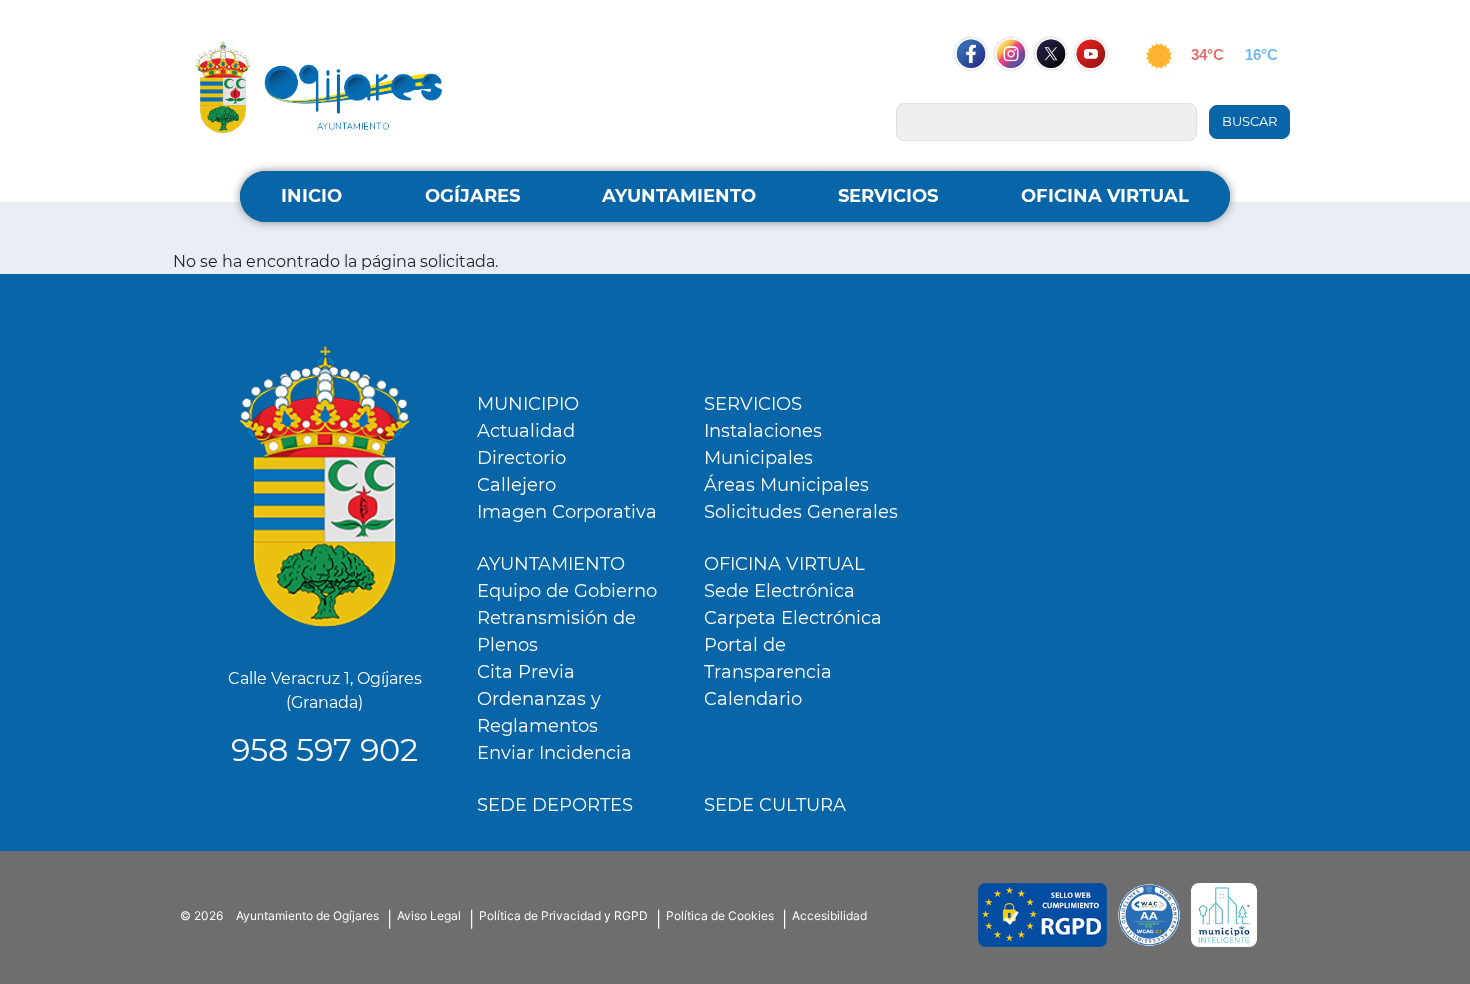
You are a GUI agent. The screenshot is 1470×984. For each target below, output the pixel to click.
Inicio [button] (311, 196)
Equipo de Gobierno (567, 591)
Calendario (753, 699)
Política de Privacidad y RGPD (563, 915)
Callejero (516, 485)
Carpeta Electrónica (793, 618)
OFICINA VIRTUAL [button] (1105, 196)
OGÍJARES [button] (472, 196)
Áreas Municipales (786, 485)
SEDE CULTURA (775, 805)
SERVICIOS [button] (888, 196)
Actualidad (526, 431)
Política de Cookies (720, 915)
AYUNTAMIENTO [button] (679, 196)
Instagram (1021, 92)
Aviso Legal (429, 915)
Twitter (1052, 92)
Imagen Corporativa (567, 512)
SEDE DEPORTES (555, 805)
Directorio (521, 458)
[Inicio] (319, 86)
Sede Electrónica (779, 591)
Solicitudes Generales (801, 512)
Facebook (981, 92)
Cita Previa (526, 672)
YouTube (1101, 92)
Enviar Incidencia (554, 753)
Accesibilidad (829, 915)
